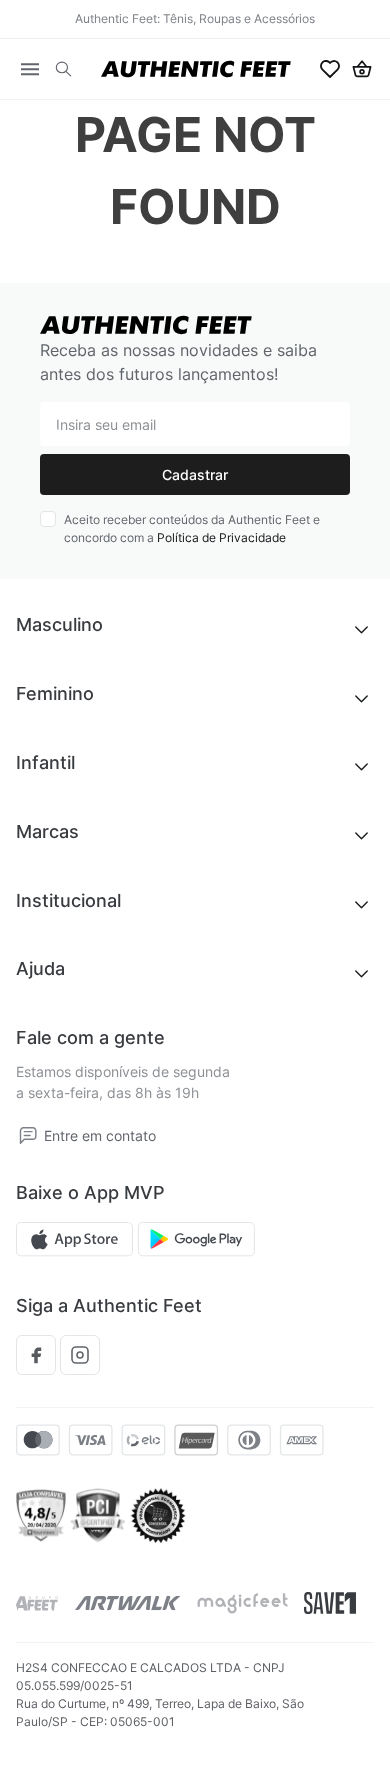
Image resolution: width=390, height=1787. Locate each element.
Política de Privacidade (221, 537)
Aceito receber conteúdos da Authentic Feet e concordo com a (192, 528)
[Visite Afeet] (37, 1603)
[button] (63, 69)
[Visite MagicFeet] (242, 1603)
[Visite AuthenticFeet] (128, 1603)
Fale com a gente (90, 1037)
